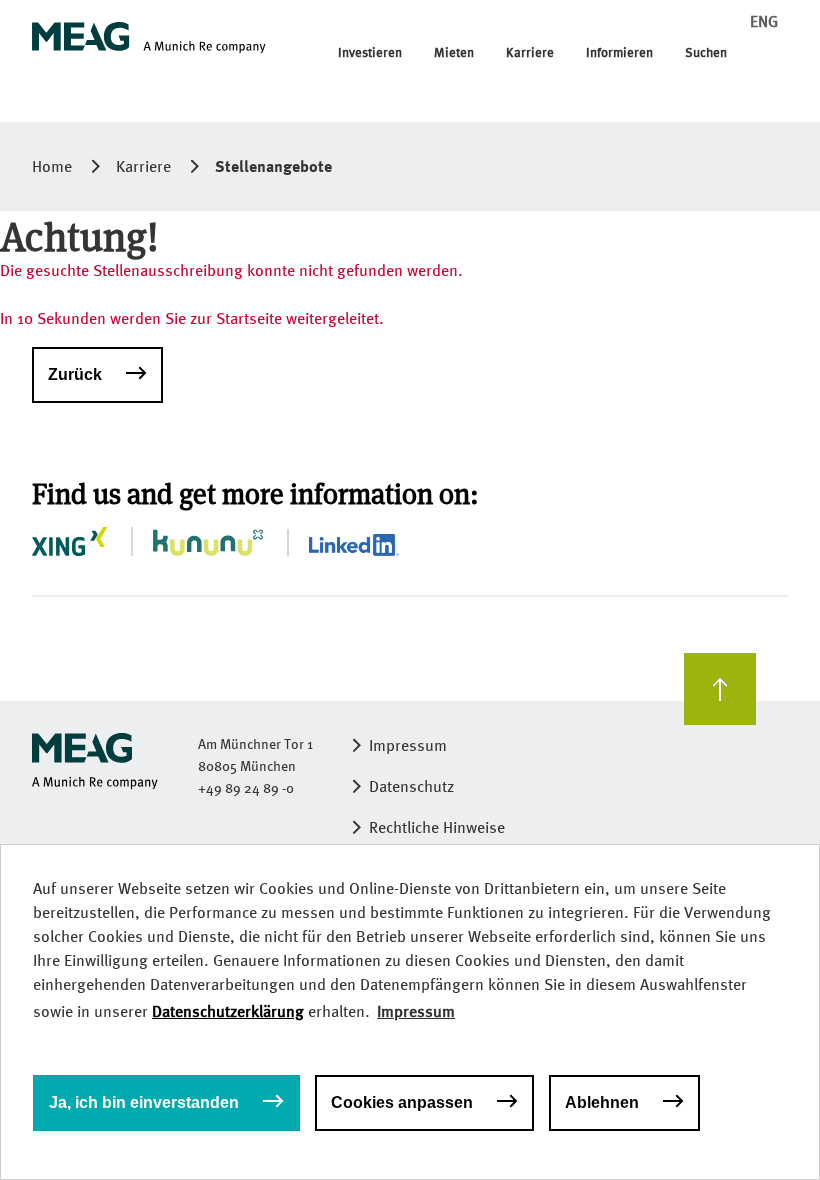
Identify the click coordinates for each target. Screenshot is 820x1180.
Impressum (408, 745)
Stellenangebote (273, 166)
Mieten (454, 53)
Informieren (619, 53)
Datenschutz (411, 786)
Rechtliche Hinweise (437, 827)
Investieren (370, 53)
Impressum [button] (416, 1011)
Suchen (706, 53)
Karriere (530, 53)
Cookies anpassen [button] (402, 1102)
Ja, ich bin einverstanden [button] (144, 1102)
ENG (764, 21)
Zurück (75, 374)
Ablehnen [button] (602, 1102)
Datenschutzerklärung (228, 1011)
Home (52, 166)
